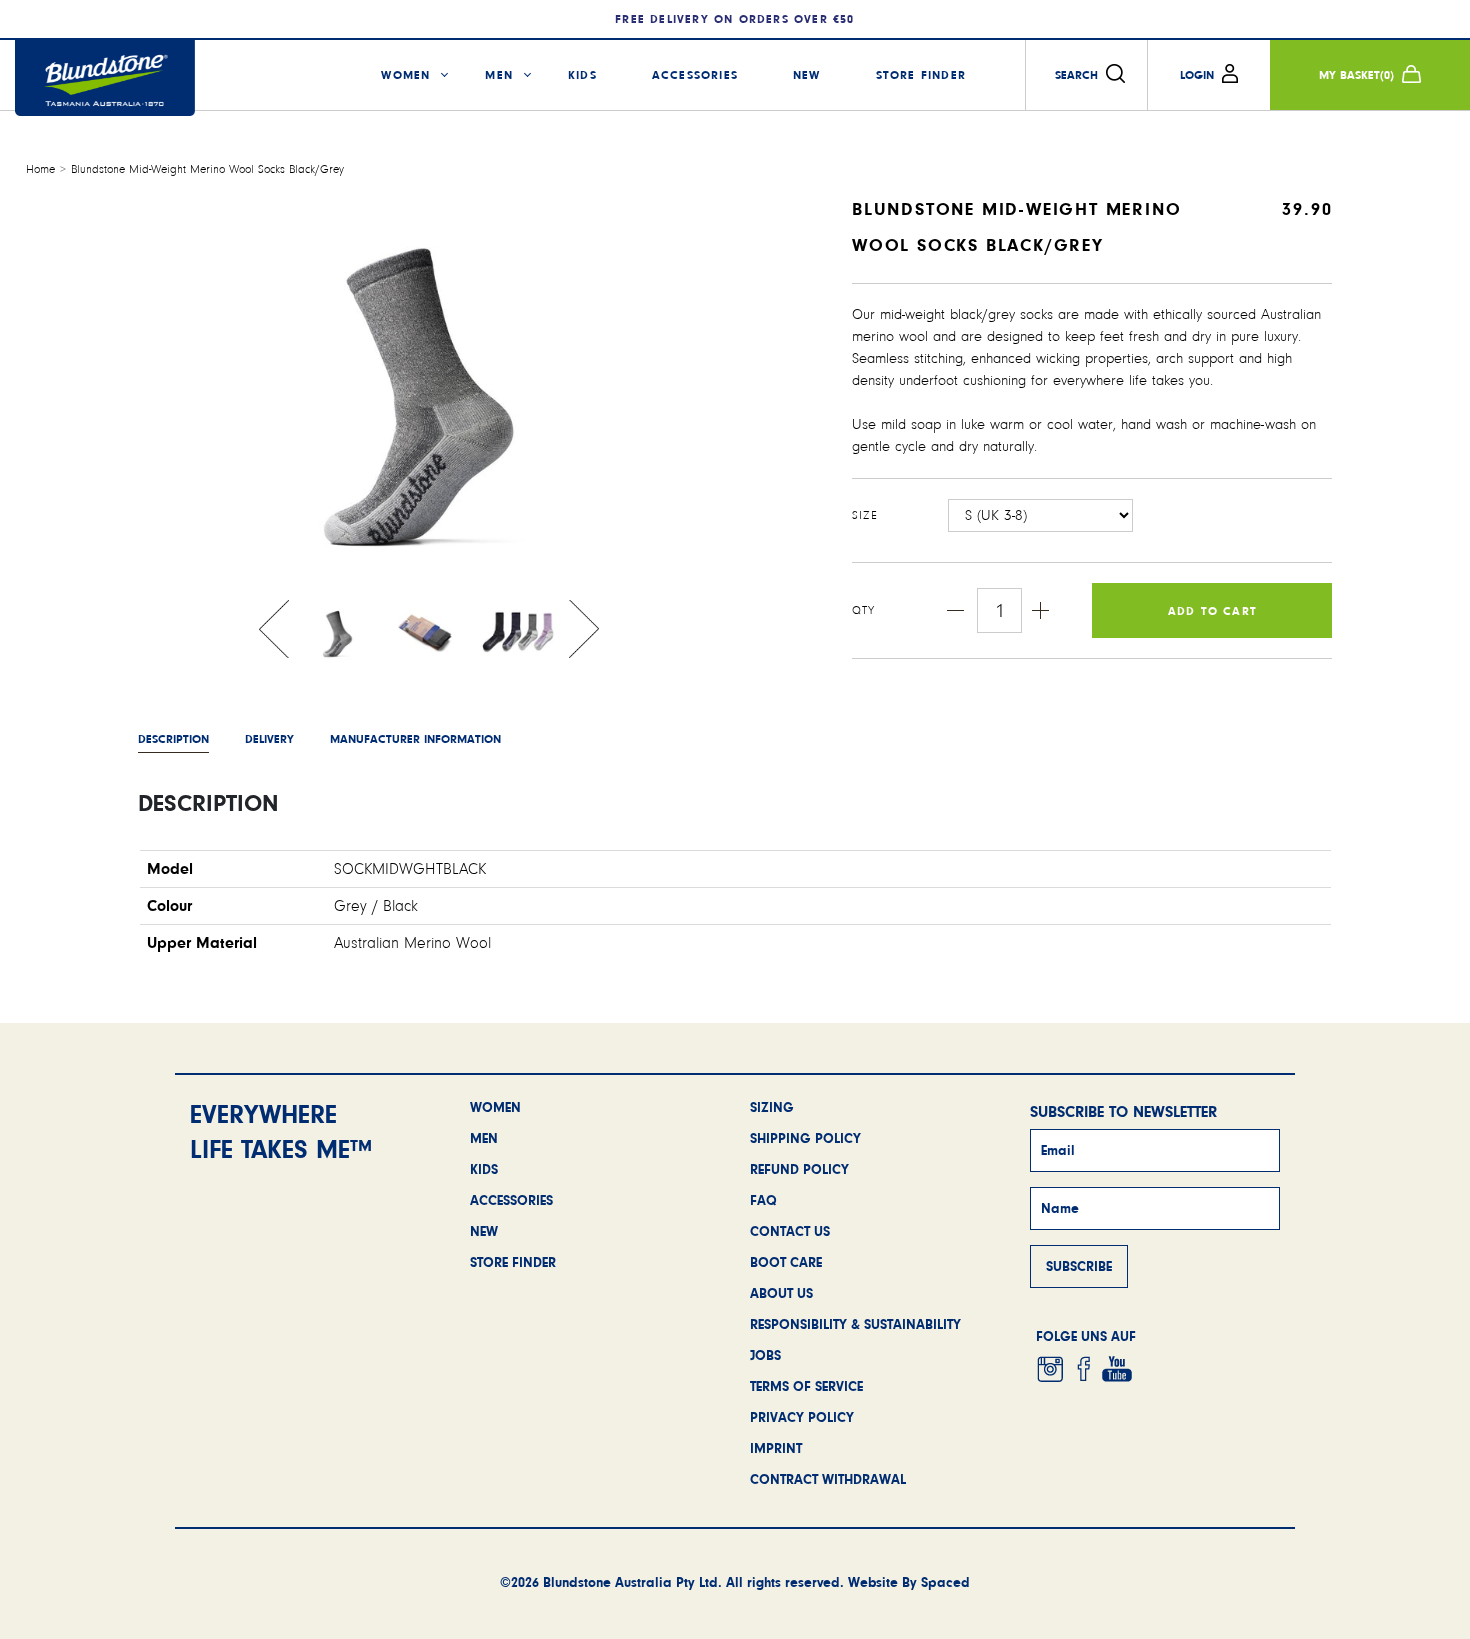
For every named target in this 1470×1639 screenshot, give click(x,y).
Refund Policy (799, 1169)
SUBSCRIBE (1079, 1266)
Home (40, 169)
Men (499, 75)
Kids (582, 75)
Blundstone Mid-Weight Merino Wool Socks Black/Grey (207, 169)
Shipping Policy (805, 1138)
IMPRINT (776, 1448)
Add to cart (1212, 611)
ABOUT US (781, 1293)
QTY (864, 610)
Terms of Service (806, 1386)
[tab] (415, 739)
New (807, 75)
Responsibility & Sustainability (855, 1324)
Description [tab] (173, 739)
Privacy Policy (802, 1417)
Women (405, 75)
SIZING (772, 1107)
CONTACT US (790, 1231)
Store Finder (921, 75)
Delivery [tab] (269, 739)
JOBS (765, 1355)
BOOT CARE (786, 1262)
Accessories (695, 75)
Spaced (945, 1582)
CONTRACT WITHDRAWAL (828, 1479)
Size (865, 515)
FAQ (763, 1200)
